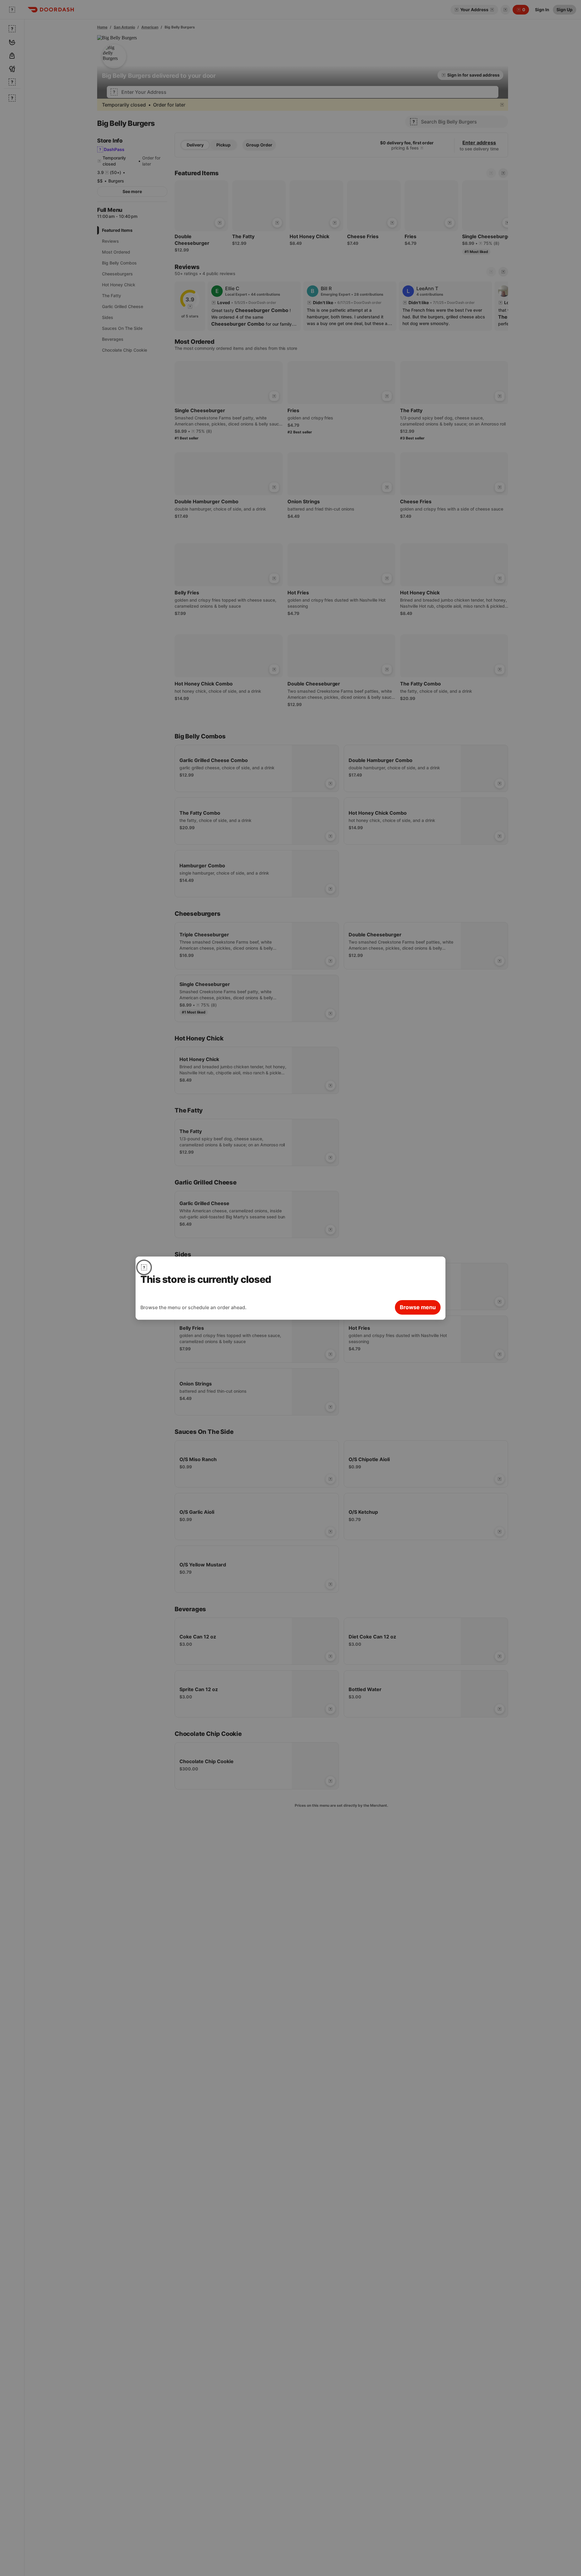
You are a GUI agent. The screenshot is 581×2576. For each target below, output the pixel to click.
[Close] (144, 1267)
